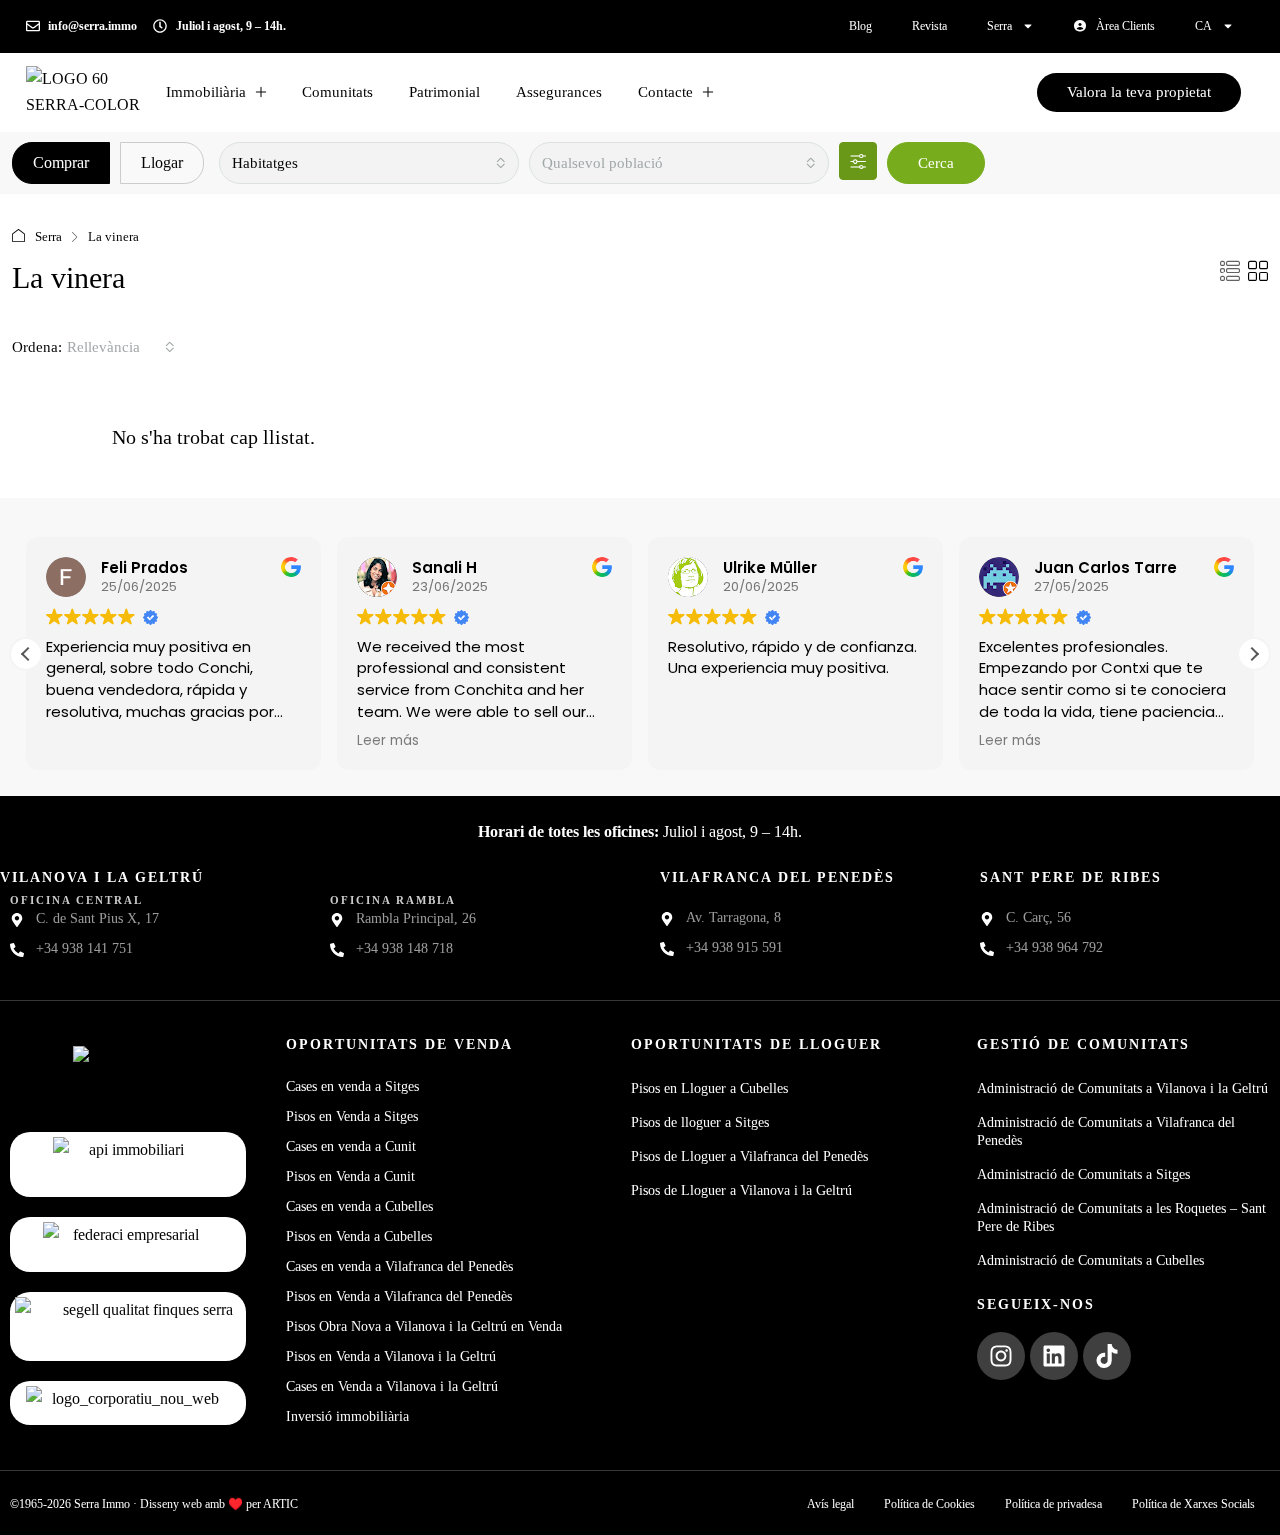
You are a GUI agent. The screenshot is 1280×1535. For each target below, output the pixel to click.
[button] (1230, 272)
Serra (999, 26)
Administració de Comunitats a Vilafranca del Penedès (1106, 1131)
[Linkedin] (1054, 1356)
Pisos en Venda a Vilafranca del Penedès (399, 1296)
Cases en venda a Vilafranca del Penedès (399, 1266)
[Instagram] (1001, 1356)
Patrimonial (444, 92)
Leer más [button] (388, 741)
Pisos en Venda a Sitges (352, 1116)
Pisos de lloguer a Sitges (700, 1122)
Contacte (665, 92)
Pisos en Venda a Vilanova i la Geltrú (391, 1356)
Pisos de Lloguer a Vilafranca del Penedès (749, 1156)
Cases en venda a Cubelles (359, 1206)
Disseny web (171, 1504)
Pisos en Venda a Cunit (350, 1176)
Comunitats (337, 92)
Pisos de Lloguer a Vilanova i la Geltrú (741, 1190)
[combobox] (369, 163)
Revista (929, 26)
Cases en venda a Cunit (351, 1146)
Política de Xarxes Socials (1193, 1504)
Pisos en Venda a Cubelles (359, 1236)
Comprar (61, 162)
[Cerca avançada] (858, 161)
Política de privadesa (1053, 1504)
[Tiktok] (1107, 1356)
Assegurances (559, 92)
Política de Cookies (929, 1504)
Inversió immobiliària (347, 1416)
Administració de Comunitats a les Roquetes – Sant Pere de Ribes (1121, 1217)
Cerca (936, 163)
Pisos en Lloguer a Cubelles (709, 1088)
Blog (860, 26)
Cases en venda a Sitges (352, 1086)
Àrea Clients (1125, 26)
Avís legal (830, 1504)
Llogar (162, 162)
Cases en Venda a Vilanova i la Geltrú (392, 1386)
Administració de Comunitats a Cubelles (1090, 1260)
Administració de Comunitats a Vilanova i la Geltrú (1122, 1088)
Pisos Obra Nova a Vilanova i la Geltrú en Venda (424, 1326)
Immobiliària (206, 92)
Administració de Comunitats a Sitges (1083, 1174)
